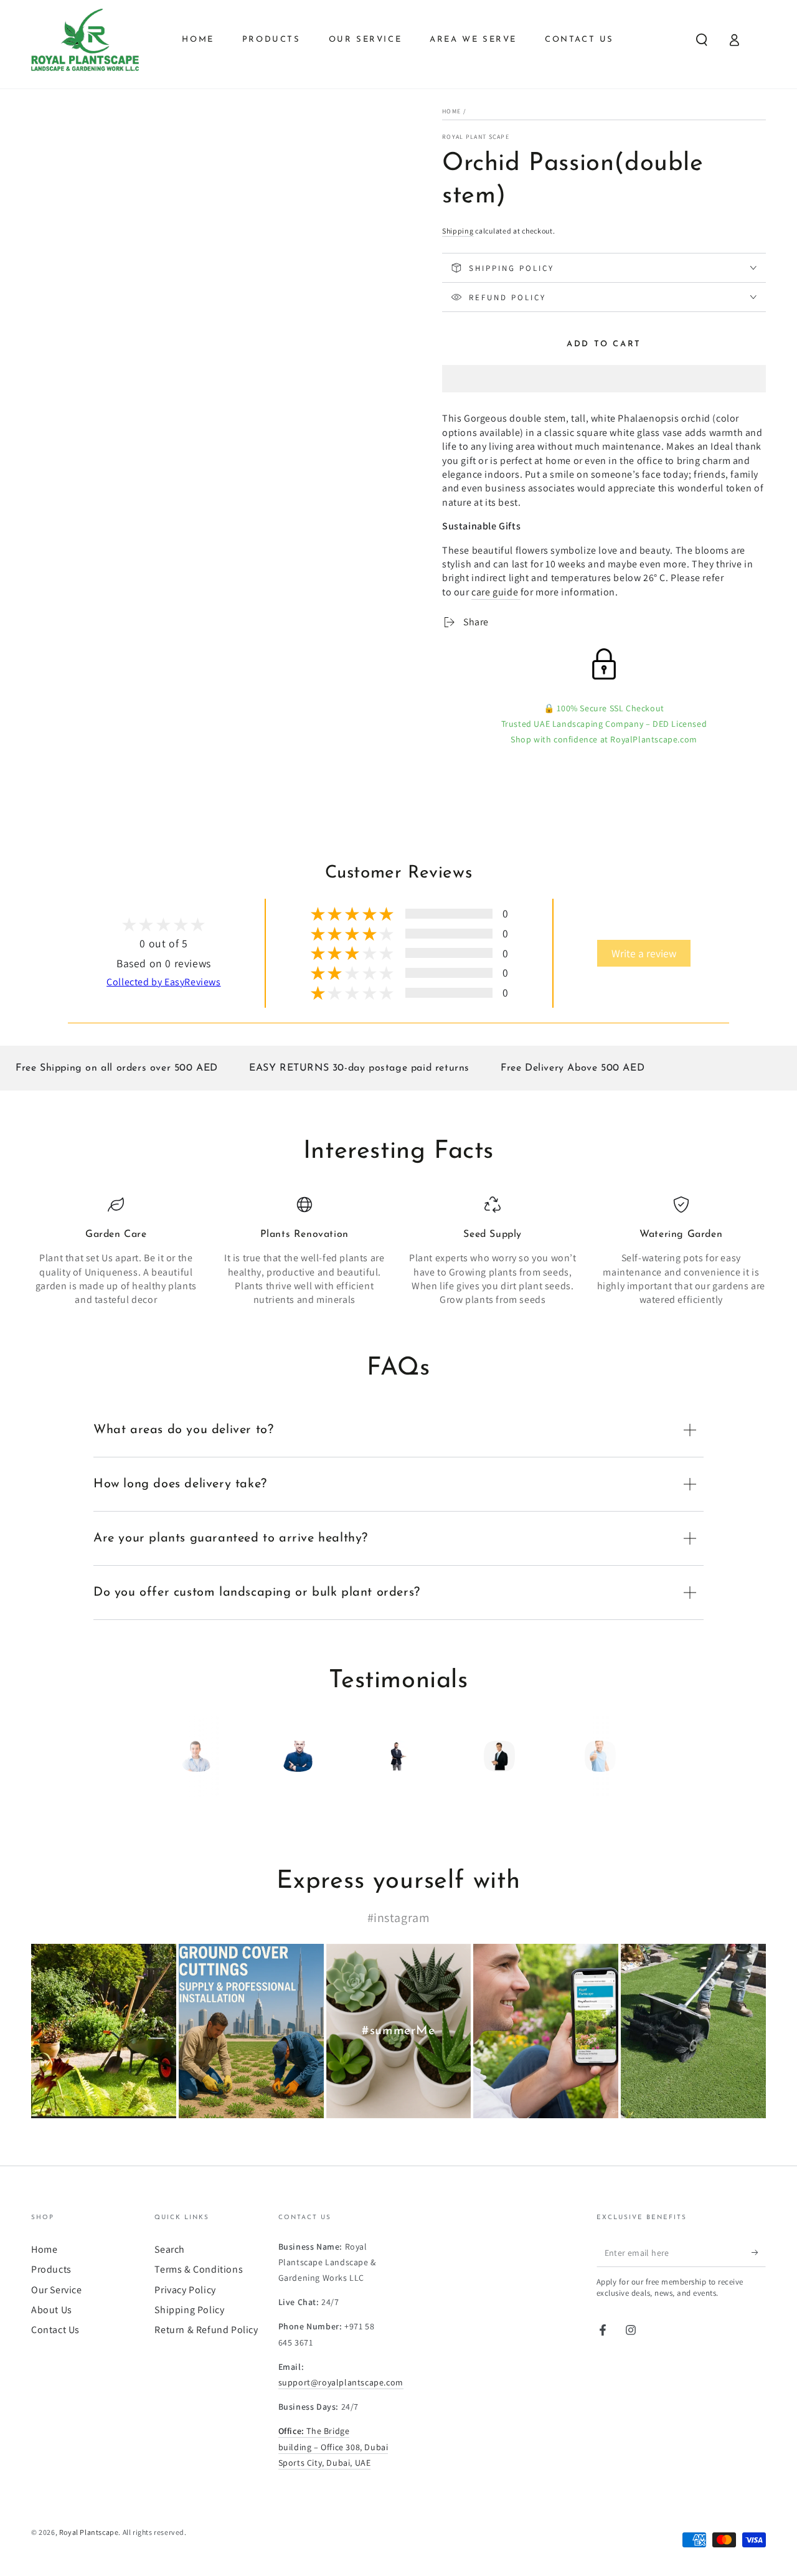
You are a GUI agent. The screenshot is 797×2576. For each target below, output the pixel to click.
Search (170, 2249)
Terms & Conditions (199, 2269)
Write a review (644, 953)
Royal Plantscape (89, 2532)
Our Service (57, 2290)
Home (451, 111)
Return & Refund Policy (206, 2330)
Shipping (458, 231)
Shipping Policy (189, 2310)
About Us (52, 2310)
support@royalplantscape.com (341, 2382)
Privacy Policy (185, 2290)
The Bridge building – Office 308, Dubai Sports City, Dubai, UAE (333, 2446)
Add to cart (604, 344)
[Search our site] (702, 40)
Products (51, 2269)
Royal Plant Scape (476, 137)
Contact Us (55, 2330)
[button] (604, 381)
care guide (495, 592)
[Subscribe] (759, 2253)
